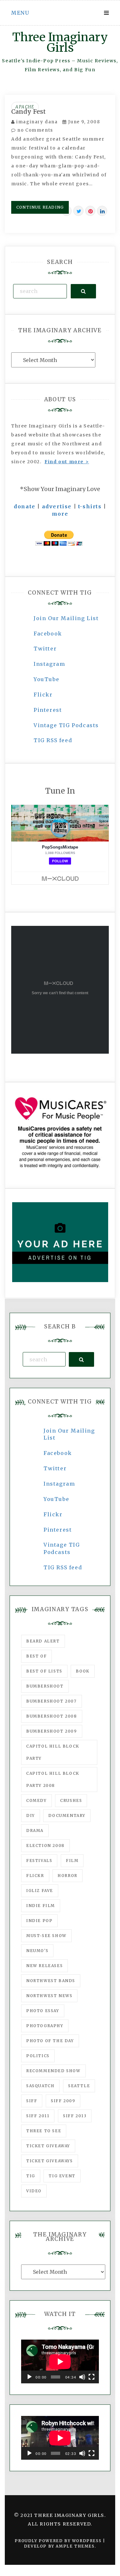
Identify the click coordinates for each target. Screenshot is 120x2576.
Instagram (49, 664)
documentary (67, 1815)
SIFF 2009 (63, 2101)
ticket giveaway (48, 2146)
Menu (20, 13)
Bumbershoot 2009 (52, 1731)
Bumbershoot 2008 (52, 1716)
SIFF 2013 (75, 2116)
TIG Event (62, 2176)
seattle (79, 2086)
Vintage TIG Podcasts (66, 725)
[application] (60, 2361)
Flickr (43, 695)
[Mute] (82, 2377)
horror (68, 1876)
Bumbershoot (45, 1686)
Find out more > (67, 462)
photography (45, 2026)
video (34, 2191)
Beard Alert (43, 1641)
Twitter (45, 649)
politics (38, 2056)
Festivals (39, 1861)
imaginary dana (37, 122)
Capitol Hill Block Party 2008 (53, 1779)
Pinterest (48, 710)
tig (31, 2176)
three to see (44, 2131)
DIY (31, 1815)
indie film (41, 1906)
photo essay (43, 2011)
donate (25, 506)
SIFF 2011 (38, 2116)
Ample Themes (75, 2546)
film (72, 1861)
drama (35, 1830)
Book (83, 1671)
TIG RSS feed (53, 740)
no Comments (35, 130)
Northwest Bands (51, 1981)
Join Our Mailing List (66, 618)
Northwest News (49, 1996)
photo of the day (50, 2041)
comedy (36, 1800)
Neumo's (37, 1951)
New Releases (44, 1966)
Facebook (48, 634)
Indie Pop (39, 1921)
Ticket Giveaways (50, 2161)
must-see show (46, 1936)
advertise (57, 506)
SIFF (32, 2101)
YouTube (46, 679)
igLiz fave (40, 1891)
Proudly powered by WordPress (59, 2541)
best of (36, 1656)
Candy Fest (28, 111)
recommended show (53, 2071)
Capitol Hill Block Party (53, 1752)
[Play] (29, 2377)
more (60, 514)
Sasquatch (40, 2086)
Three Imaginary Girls (60, 42)
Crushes (71, 1800)
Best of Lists (44, 1671)
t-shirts (90, 506)
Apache (25, 107)
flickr (35, 1876)
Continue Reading (40, 207)
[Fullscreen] (92, 2377)
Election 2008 (45, 1845)
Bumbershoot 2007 (52, 1701)
